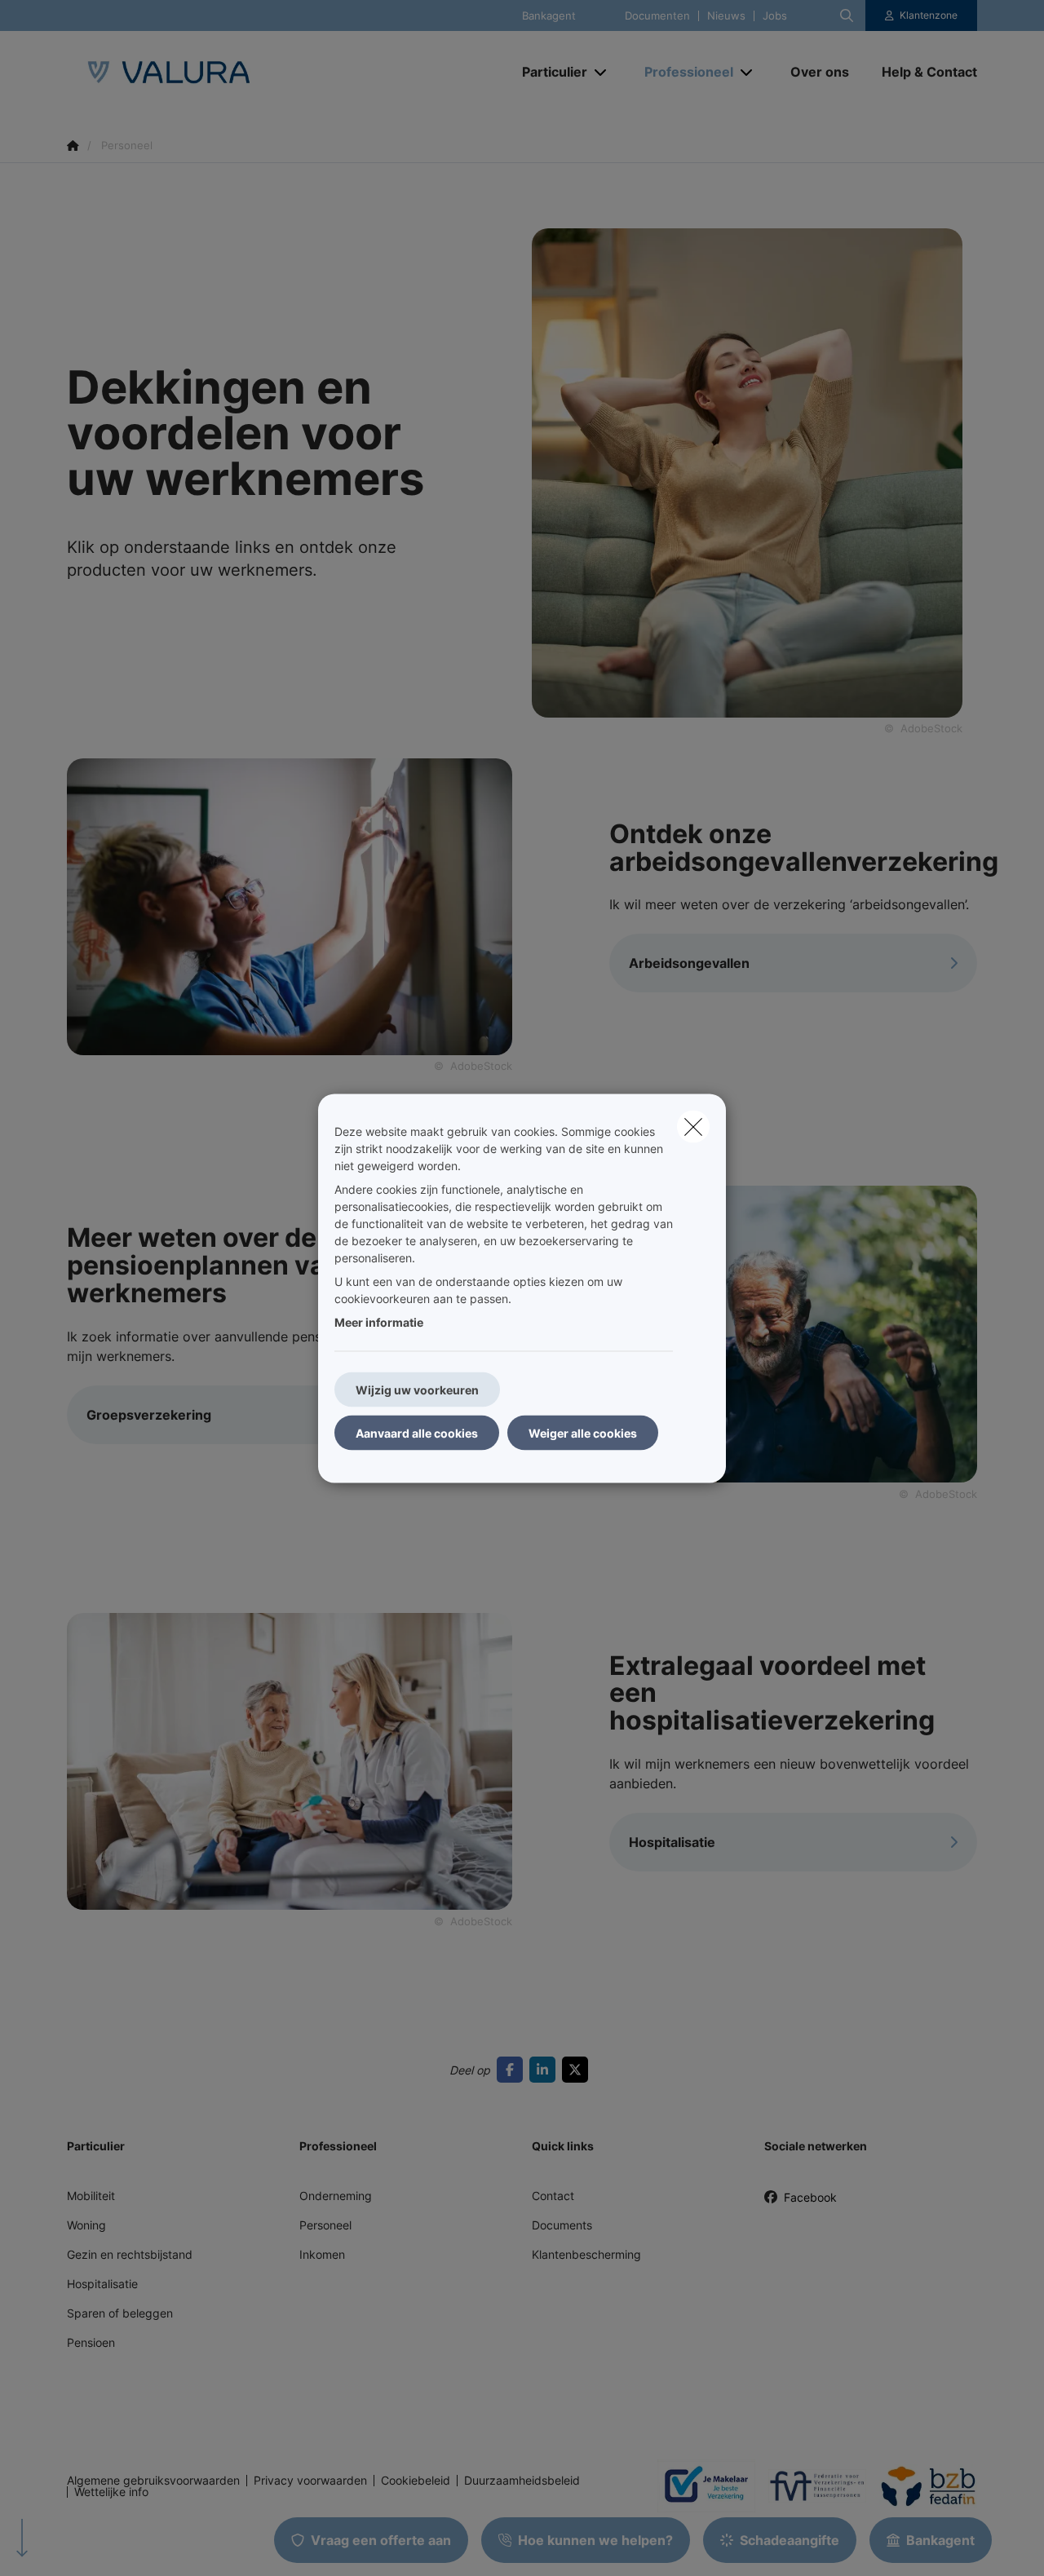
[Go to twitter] (578, 2070)
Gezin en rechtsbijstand (130, 2254)
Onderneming (336, 2196)
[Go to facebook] (513, 2070)
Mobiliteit (91, 2196)
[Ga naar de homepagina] (230, 72)
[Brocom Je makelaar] (700, 2485)
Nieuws (726, 16)
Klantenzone (929, 15)
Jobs (775, 16)
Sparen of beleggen (120, 2313)
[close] (693, 1126)
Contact (553, 2196)
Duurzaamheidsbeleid (522, 2481)
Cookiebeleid (416, 2481)
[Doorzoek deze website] (847, 15)
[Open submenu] (602, 72)
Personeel (325, 2225)
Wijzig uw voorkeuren (417, 1389)
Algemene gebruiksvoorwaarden (153, 2481)
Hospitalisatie (102, 2284)
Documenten (657, 16)
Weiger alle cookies (583, 1432)
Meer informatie (379, 1321)
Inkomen (322, 2254)
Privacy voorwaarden (310, 2481)
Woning (86, 2225)
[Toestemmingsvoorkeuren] (65, 2545)
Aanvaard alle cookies (417, 1432)
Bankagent (549, 16)
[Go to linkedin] (546, 2070)
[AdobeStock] (290, 905)
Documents (562, 2225)
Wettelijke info (111, 2492)
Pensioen (91, 2342)
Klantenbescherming (586, 2254)
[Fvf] (811, 2485)
